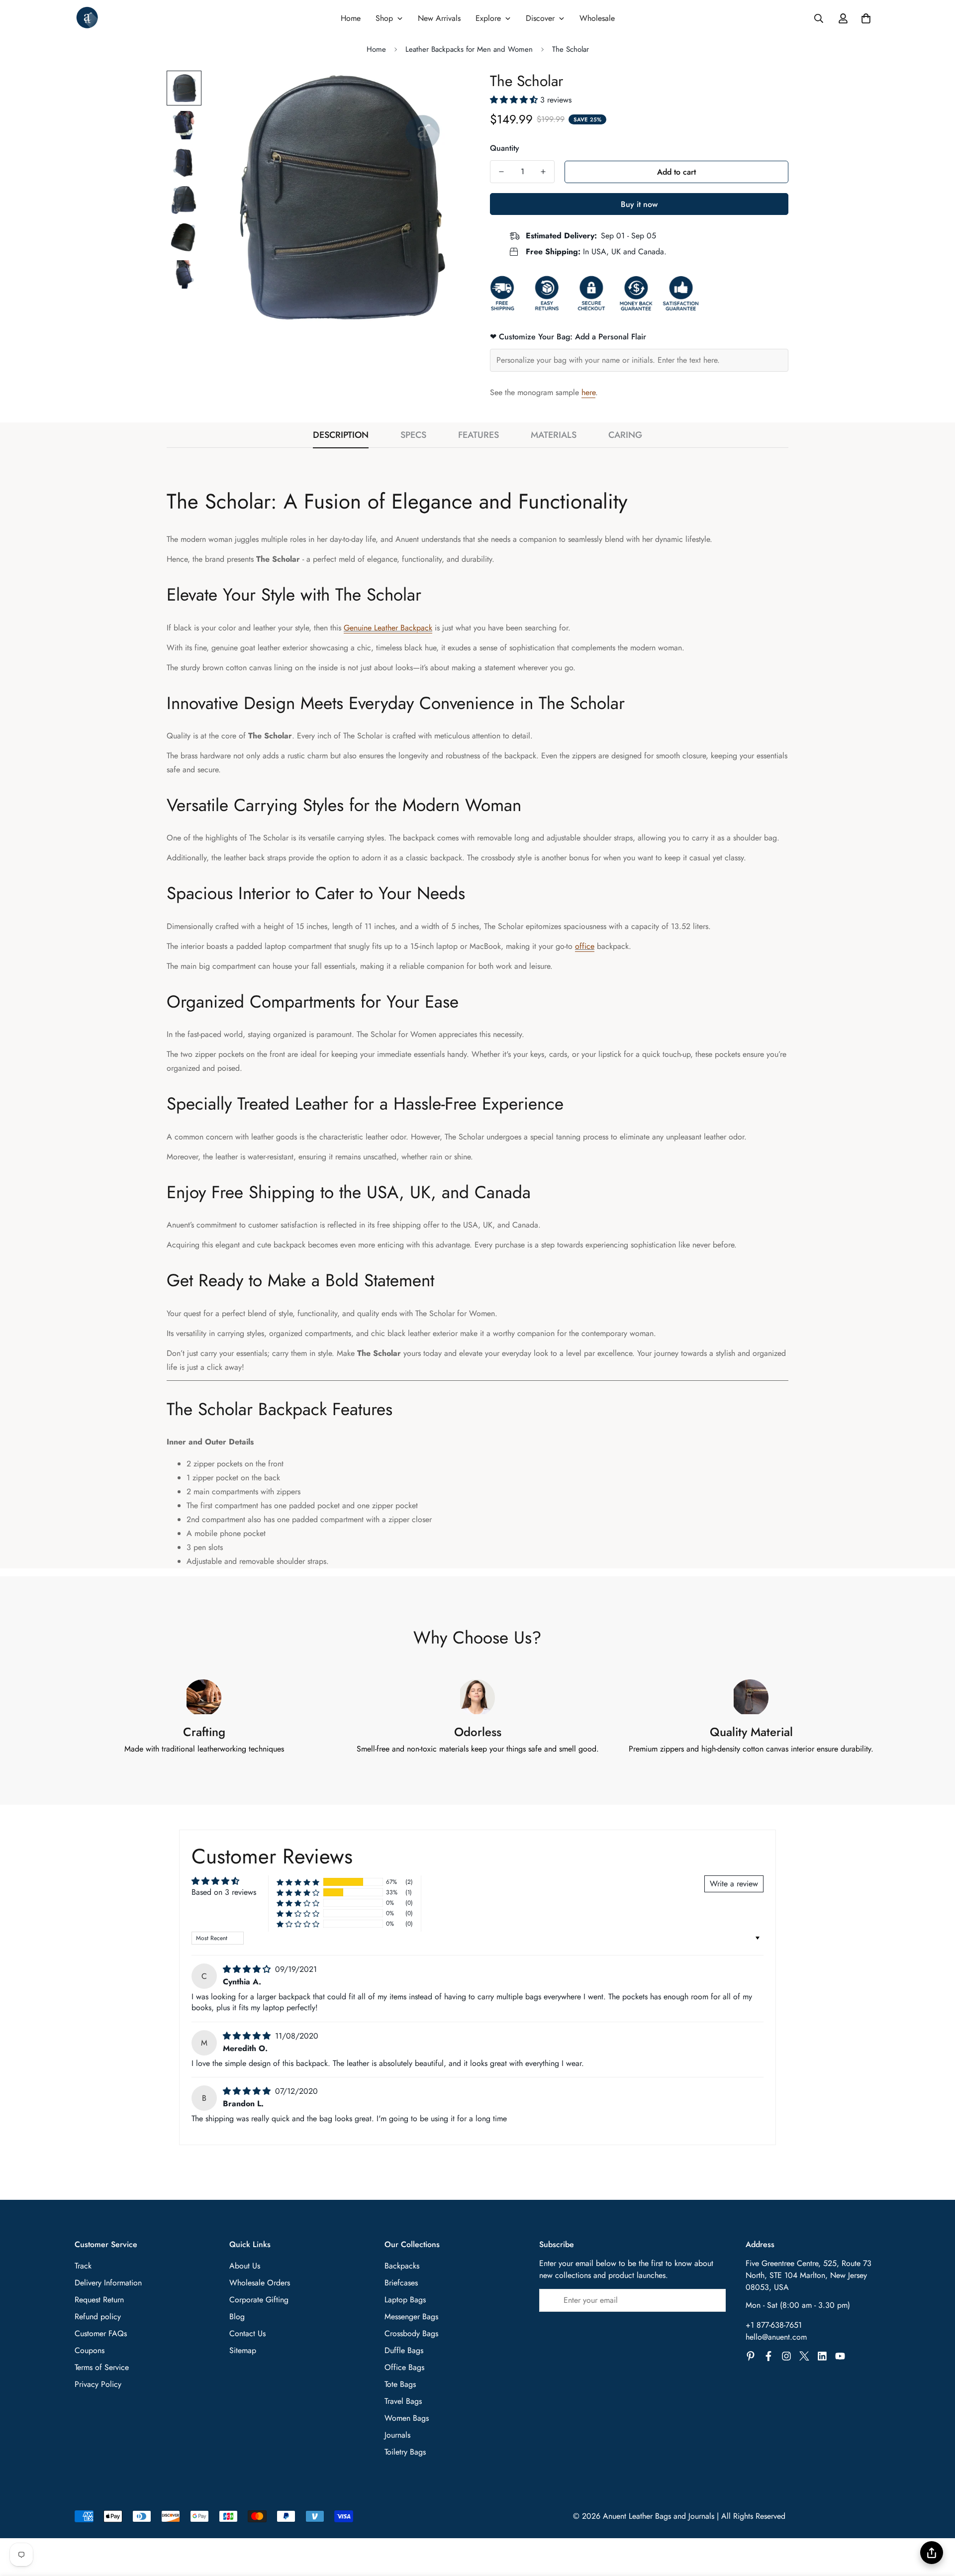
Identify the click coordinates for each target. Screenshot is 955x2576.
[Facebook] (768, 2356)
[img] (248, 1969)
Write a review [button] (734, 1884)
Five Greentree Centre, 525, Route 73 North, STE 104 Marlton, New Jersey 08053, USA (809, 2275)
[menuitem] (351, 18)
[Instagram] (786, 2356)
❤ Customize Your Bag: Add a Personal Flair (568, 337)
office (585, 946)
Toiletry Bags (405, 2452)
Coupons (90, 2350)
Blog (237, 2317)
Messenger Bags (411, 2317)
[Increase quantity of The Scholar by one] (543, 172)
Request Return (99, 2300)
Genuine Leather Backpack (388, 628)
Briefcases (401, 2283)
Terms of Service (102, 2367)
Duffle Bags (404, 2350)
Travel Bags (403, 2401)
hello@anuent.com (776, 2337)
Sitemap (243, 2350)
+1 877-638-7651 (774, 2325)
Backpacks (402, 2266)
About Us (245, 2266)
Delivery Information (108, 2283)
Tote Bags (400, 2384)
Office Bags (404, 2367)
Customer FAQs (101, 2333)
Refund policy (98, 2317)
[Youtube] (840, 2356)
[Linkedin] (822, 2356)
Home (376, 49)
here (588, 392)
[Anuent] (87, 18)
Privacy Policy (98, 2384)
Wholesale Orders (260, 2283)
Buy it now (639, 204)
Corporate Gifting (259, 2300)
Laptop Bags (405, 2300)
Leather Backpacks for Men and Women (469, 49)
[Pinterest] (751, 2356)
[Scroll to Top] (936, 2522)
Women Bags (407, 2418)
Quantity (505, 148)
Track (83, 2266)
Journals (397, 2435)
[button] (866, 18)
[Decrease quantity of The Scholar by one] (501, 172)
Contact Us (247, 2333)
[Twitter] (804, 2356)
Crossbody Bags (411, 2333)
